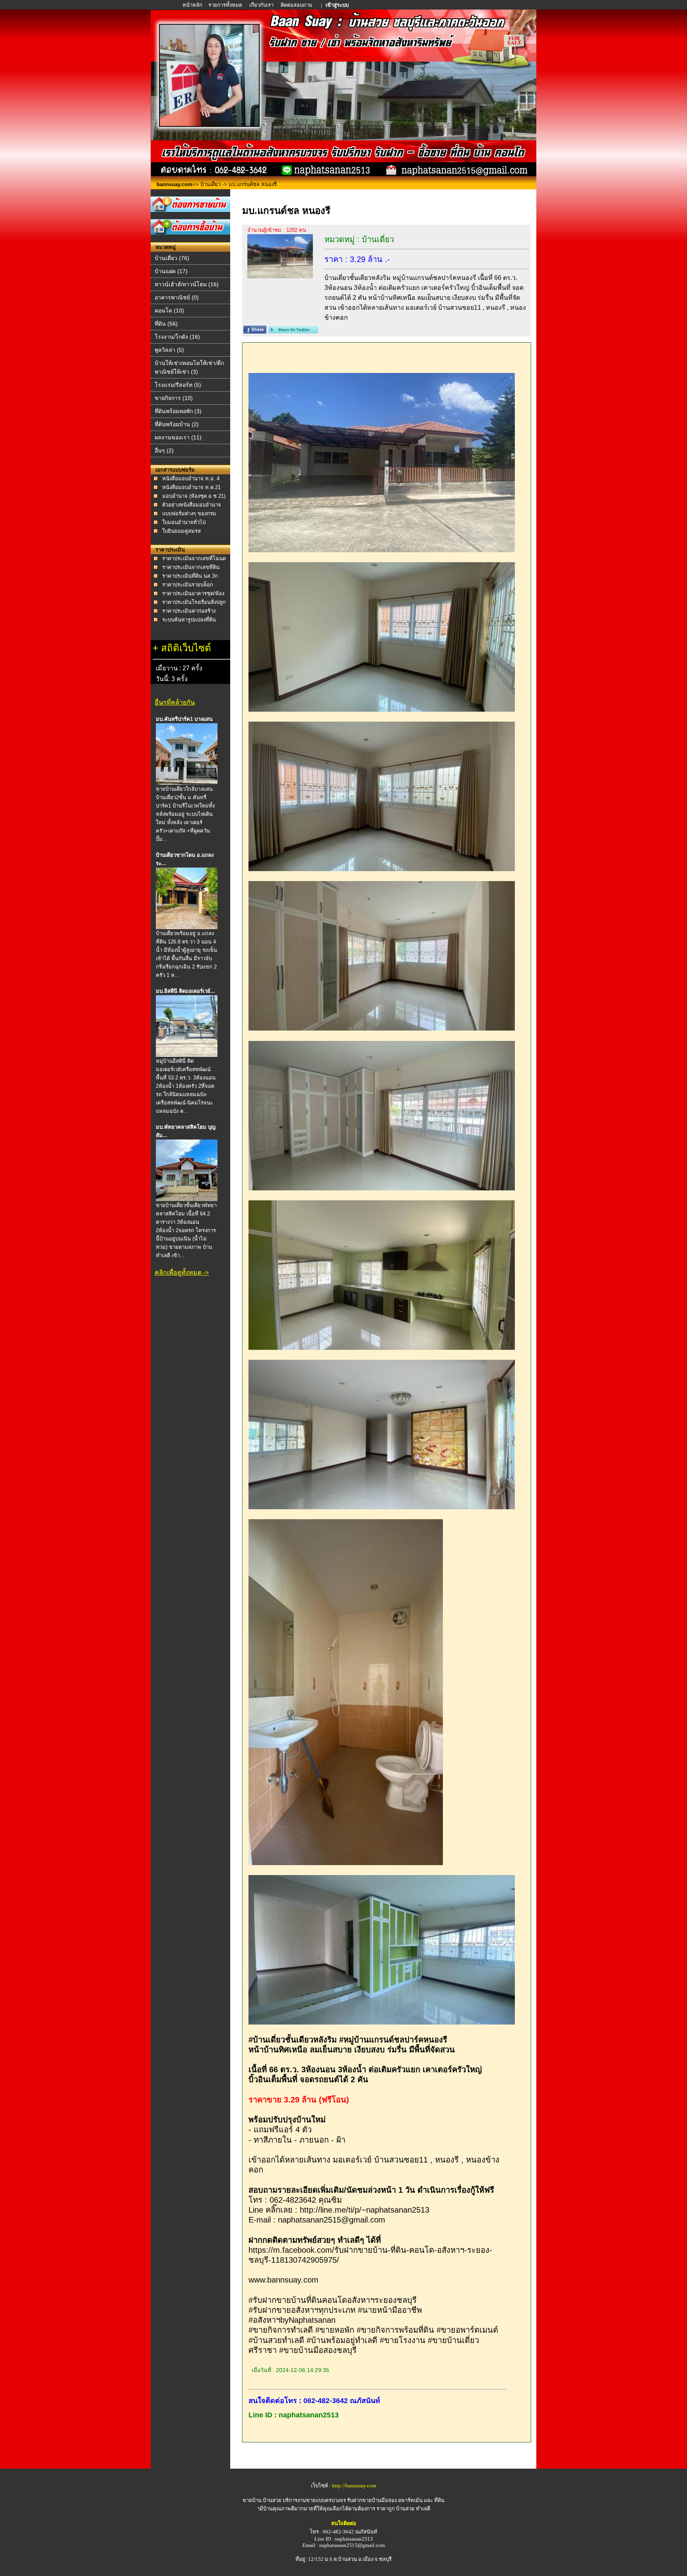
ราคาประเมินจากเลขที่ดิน (191, 567)
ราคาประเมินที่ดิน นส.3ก (190, 576)
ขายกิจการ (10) (174, 398)
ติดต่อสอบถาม (297, 5)
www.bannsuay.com (283, 2280)
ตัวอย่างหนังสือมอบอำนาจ (192, 505)
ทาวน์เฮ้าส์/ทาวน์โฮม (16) (187, 284)
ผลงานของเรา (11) (178, 437)
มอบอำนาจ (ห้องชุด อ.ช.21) (194, 496)
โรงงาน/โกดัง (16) (177, 337)
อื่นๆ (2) (164, 450)
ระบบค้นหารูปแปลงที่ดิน (189, 620)
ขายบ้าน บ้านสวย (262, 2500)
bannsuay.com (175, 184)
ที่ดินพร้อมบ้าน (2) (177, 424)
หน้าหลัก (193, 5)
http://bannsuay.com (354, 2486)
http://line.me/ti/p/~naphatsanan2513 (365, 2210)
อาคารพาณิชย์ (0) (177, 297)
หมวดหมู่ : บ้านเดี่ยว (359, 239)
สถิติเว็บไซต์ (186, 648)
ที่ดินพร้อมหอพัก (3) (178, 411)
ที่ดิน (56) (166, 324)
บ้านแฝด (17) (171, 271)
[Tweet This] (293, 331)
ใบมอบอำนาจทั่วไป (184, 522)
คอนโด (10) (169, 311)
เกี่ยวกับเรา (261, 5)
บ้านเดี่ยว (211, 184)
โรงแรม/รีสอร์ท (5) (178, 385)
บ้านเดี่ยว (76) (172, 258)
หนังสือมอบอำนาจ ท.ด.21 (191, 487)
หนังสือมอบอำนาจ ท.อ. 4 (191, 479)
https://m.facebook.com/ (291, 2250)
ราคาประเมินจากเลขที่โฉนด (194, 558)
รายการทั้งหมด (225, 5)
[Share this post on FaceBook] (255, 331)
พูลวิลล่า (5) (169, 350)
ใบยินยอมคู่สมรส (181, 531)
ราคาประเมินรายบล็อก (188, 585)
